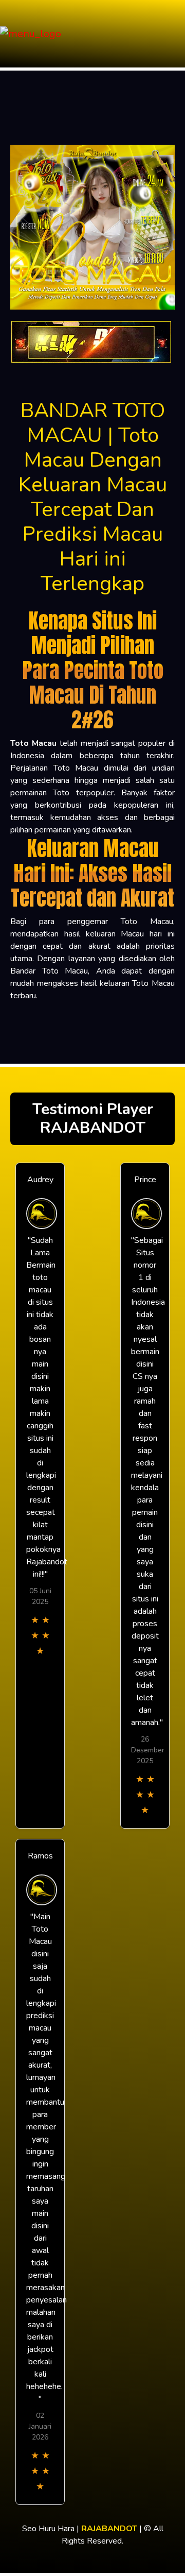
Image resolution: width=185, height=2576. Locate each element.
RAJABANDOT (109, 2529)
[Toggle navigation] (174, 34)
